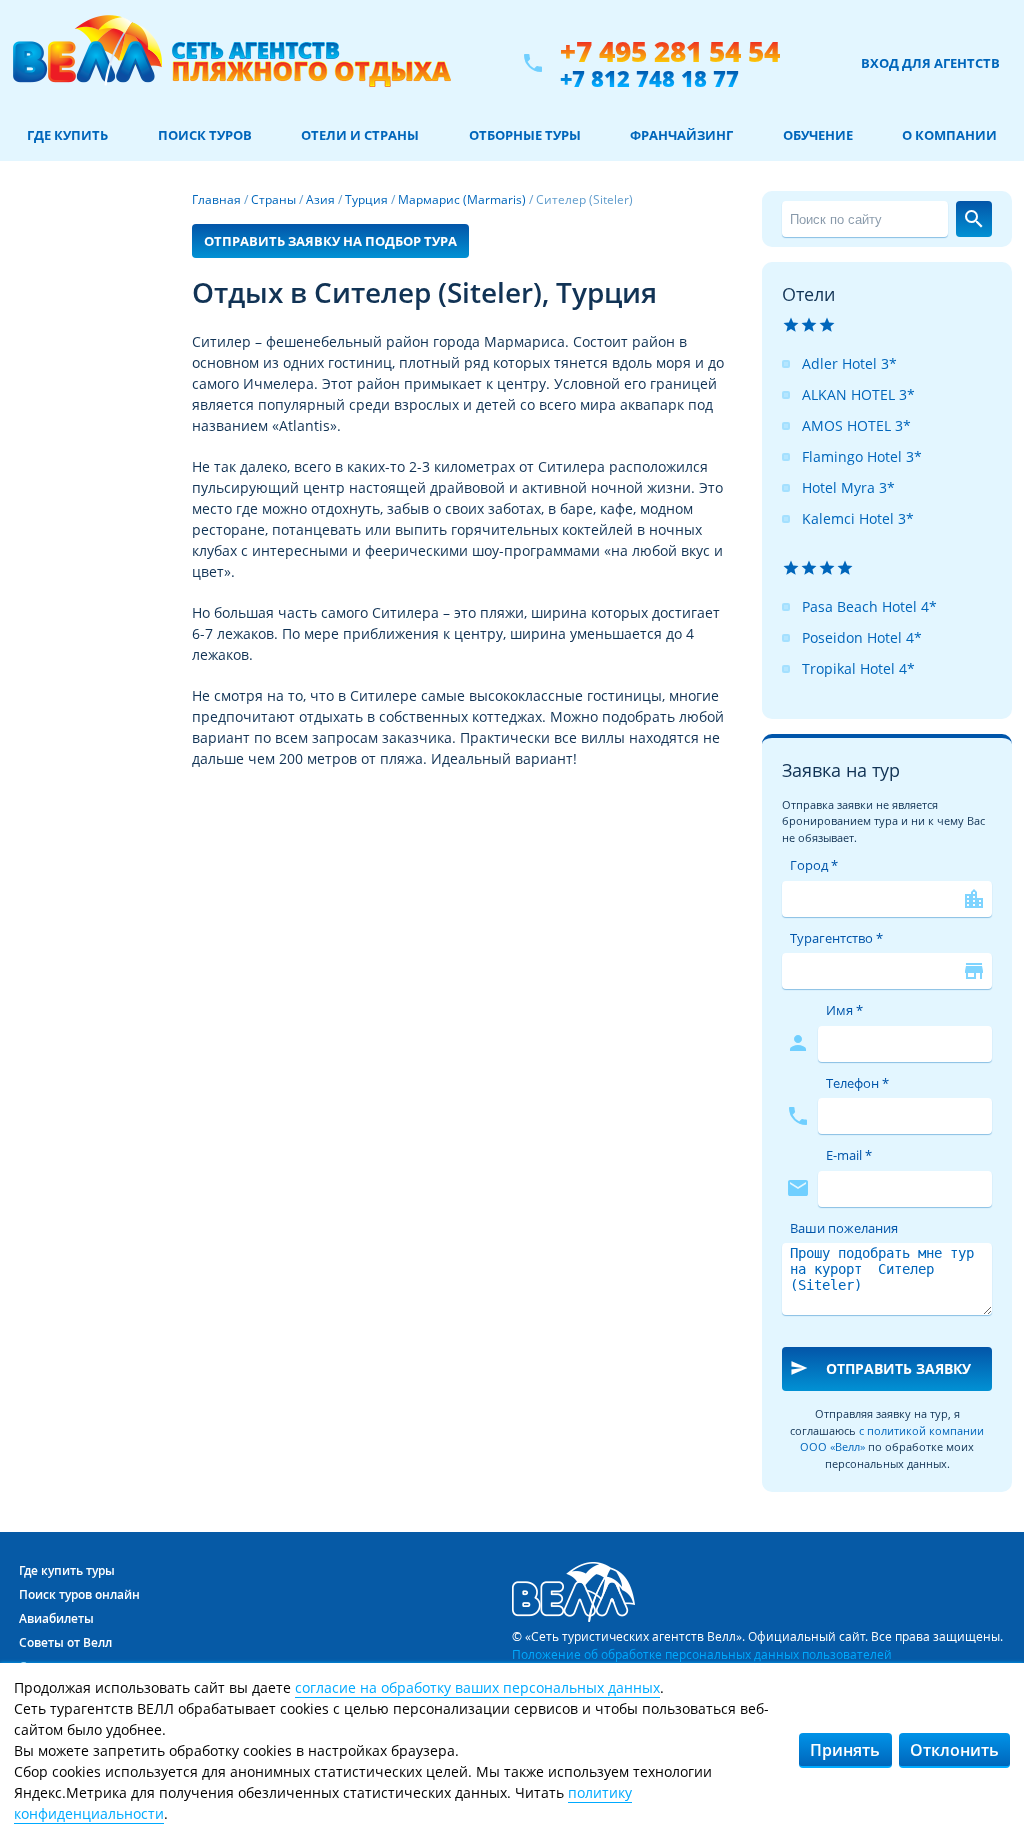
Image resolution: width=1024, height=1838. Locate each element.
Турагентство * (836, 938)
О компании (949, 135)
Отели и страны (360, 135)
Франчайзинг (681, 135)
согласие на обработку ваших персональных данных (477, 1687)
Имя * (844, 1010)
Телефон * (857, 1083)
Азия (320, 199)
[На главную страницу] (231, 63)
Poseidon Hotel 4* (862, 637)
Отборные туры (525, 135)
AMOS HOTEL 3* (856, 425)
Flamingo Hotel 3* (862, 456)
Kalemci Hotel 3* (858, 518)
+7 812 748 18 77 (649, 78)
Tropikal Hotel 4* (858, 668)
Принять (845, 1750)
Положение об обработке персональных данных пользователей (702, 1654)
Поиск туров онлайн (79, 1594)
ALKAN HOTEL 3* (858, 394)
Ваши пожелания (844, 1228)
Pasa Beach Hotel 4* (869, 606)
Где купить (67, 135)
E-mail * (849, 1155)
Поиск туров (205, 135)
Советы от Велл (65, 1642)
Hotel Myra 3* (848, 487)
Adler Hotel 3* (849, 363)
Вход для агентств (930, 63)
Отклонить (954, 1750)
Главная (216, 199)
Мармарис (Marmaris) (462, 199)
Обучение (818, 135)
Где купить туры (67, 1570)
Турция (366, 199)
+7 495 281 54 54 (670, 51)
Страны (273, 199)
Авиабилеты (56, 1618)
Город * (814, 865)
